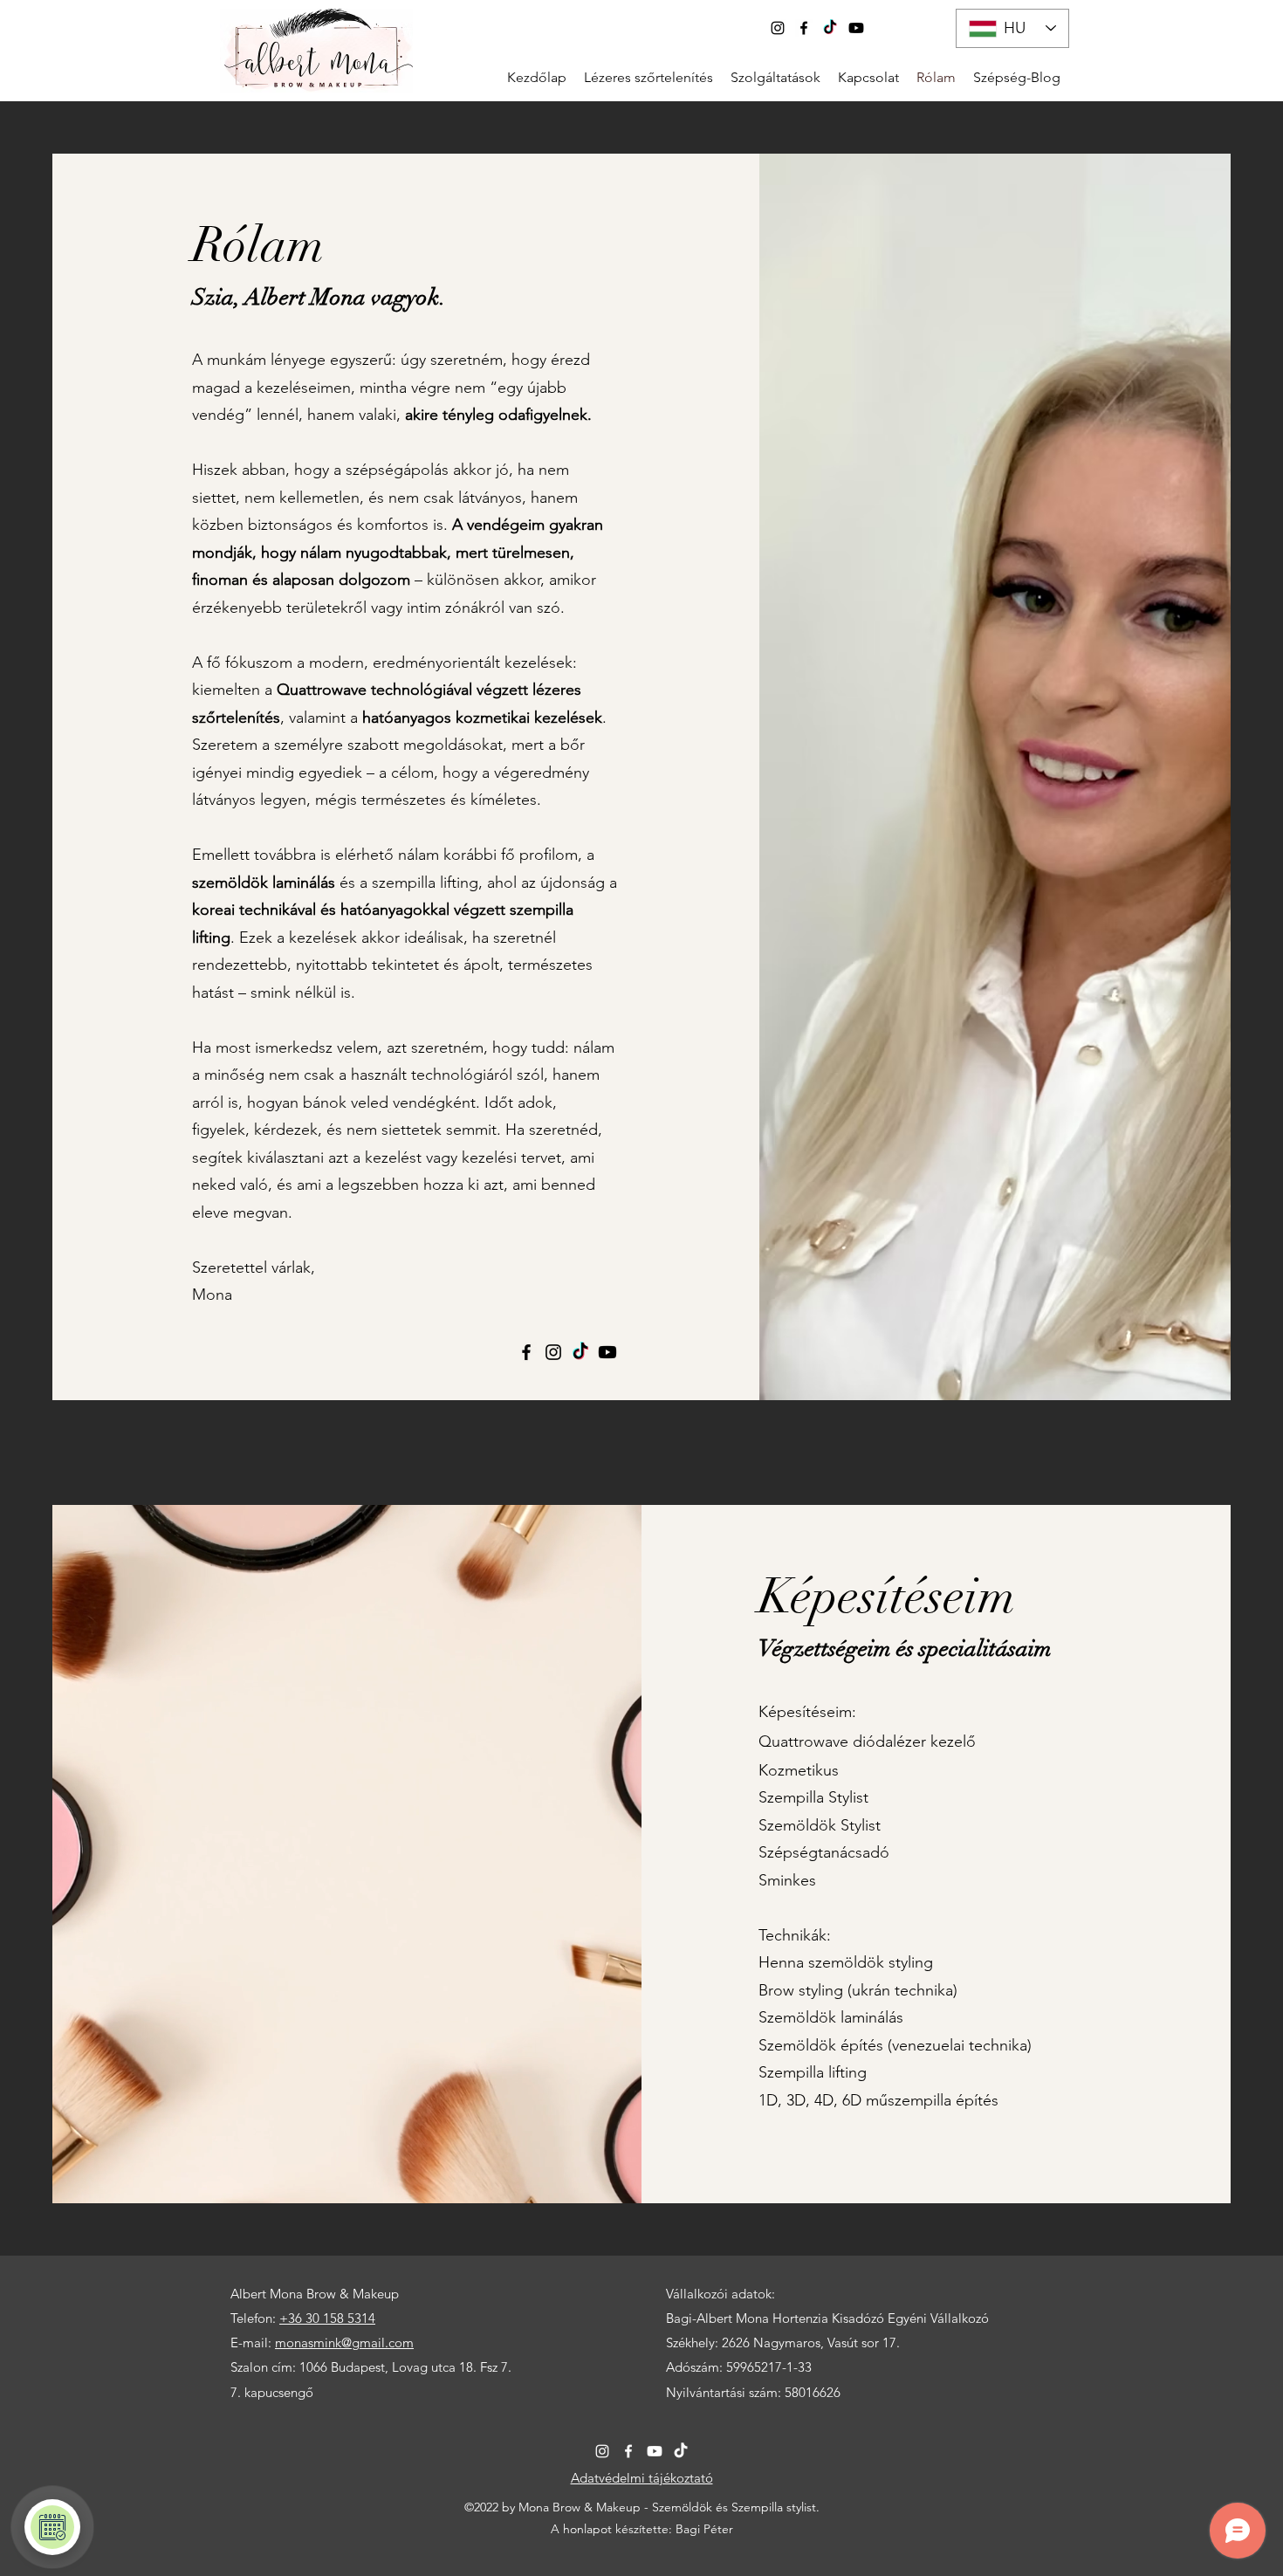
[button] (775, 76)
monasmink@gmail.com (344, 2342)
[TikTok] (580, 1352)
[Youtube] (655, 2451)
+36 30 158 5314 (327, 2318)
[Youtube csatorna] (607, 1352)
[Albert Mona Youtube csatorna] (856, 28)
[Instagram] (778, 28)
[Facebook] (804, 28)
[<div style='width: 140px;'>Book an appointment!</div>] (52, 2527)
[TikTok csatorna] (830, 28)
